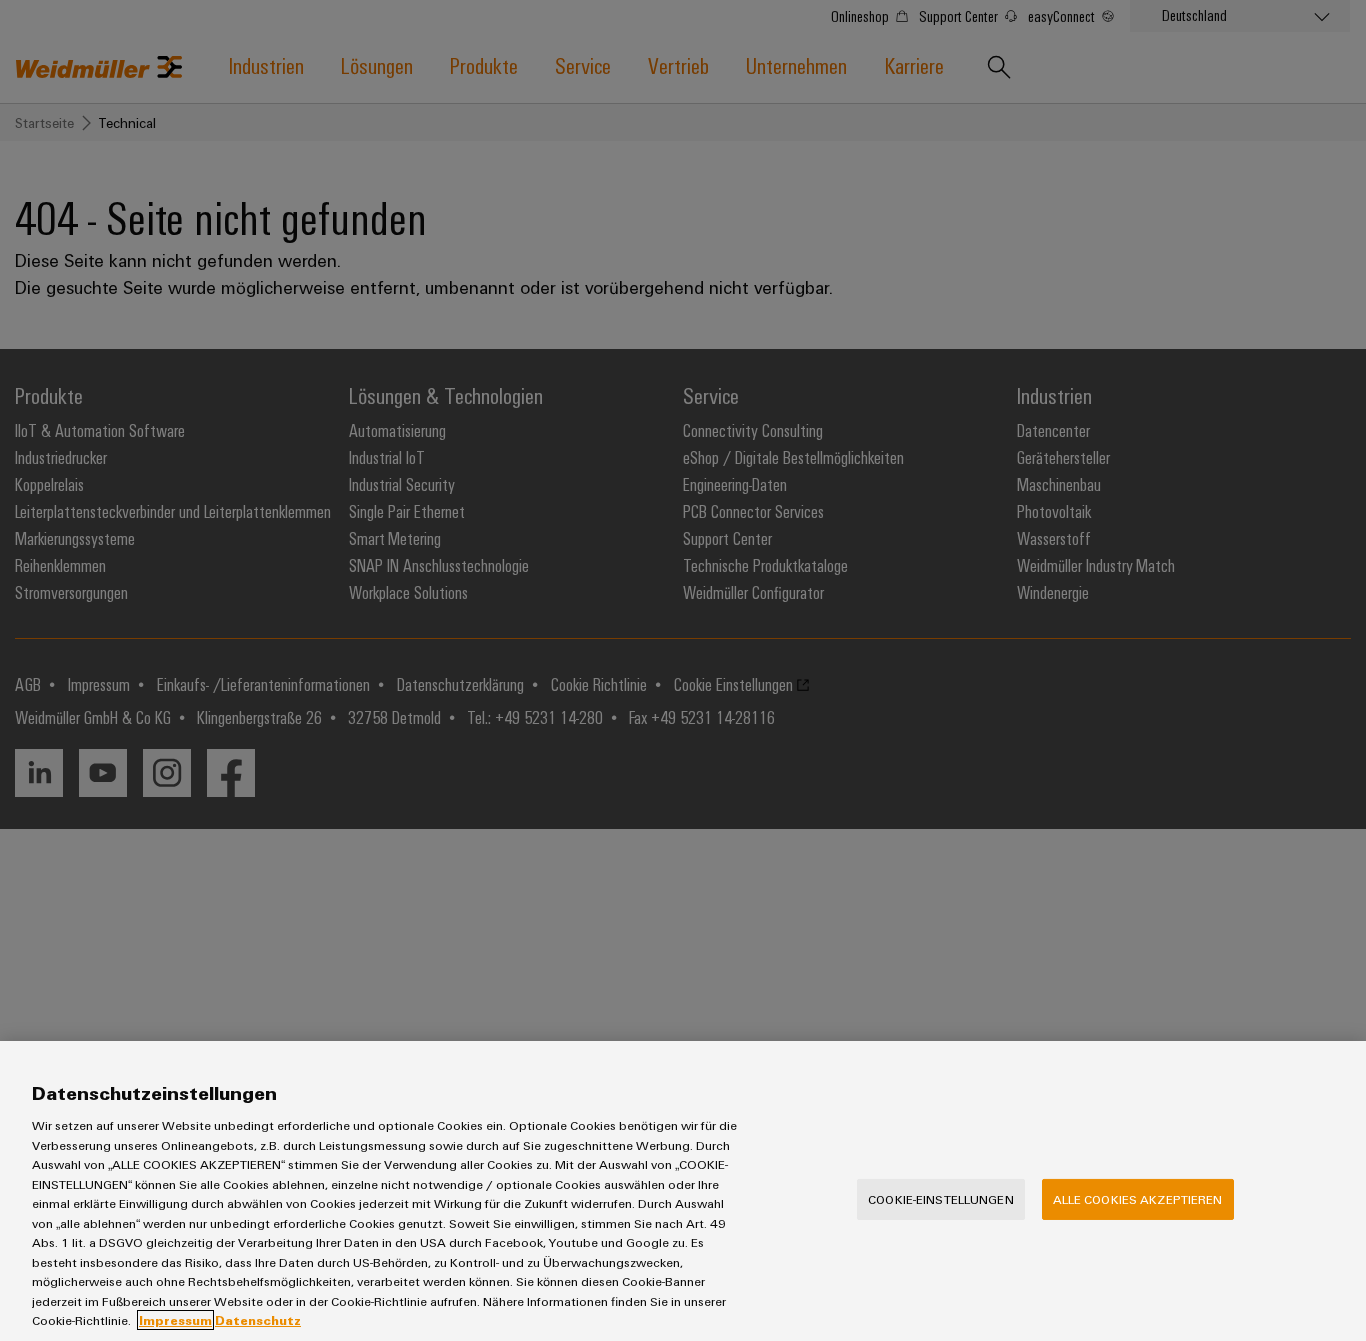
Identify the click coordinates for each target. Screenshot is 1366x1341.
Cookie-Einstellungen (941, 1199)
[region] (683, 1191)
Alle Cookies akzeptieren (1138, 1199)
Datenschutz (258, 1320)
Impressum (175, 1320)
